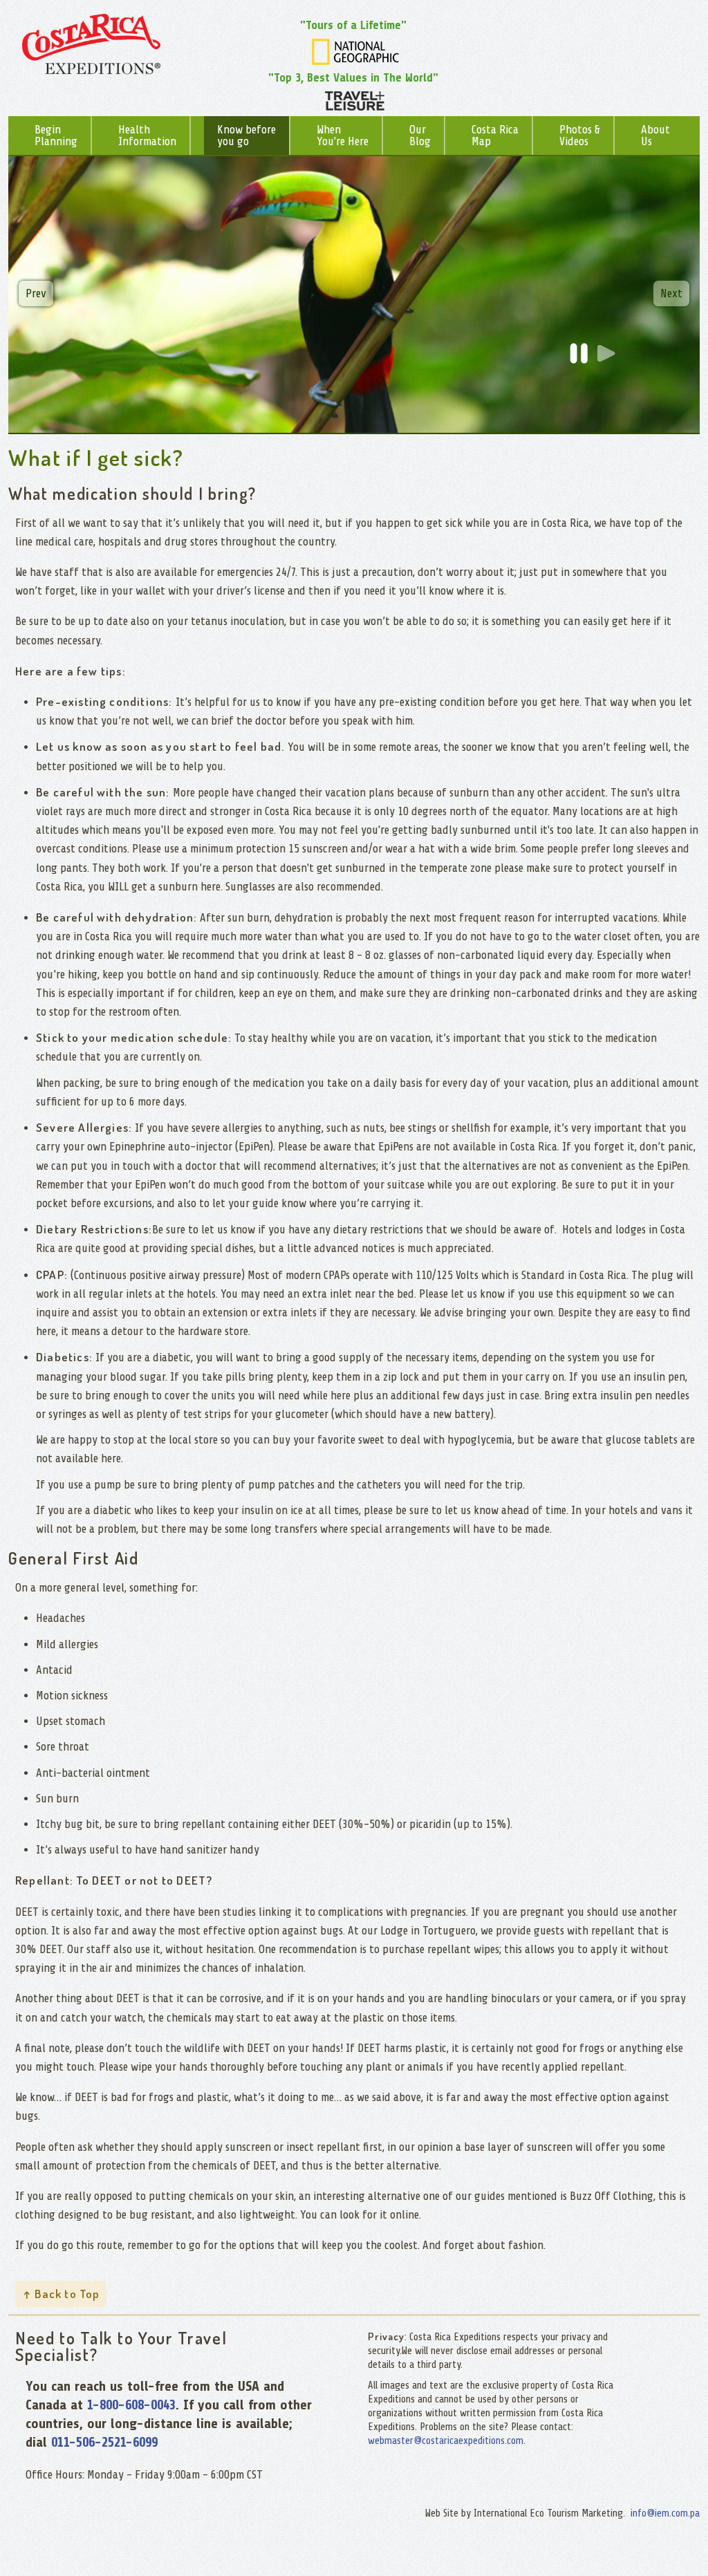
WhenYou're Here (343, 136)
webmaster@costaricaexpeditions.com (446, 2441)
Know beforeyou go (246, 136)
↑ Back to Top (61, 2294)
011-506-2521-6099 (104, 2442)
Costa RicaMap (495, 136)
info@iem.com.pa (665, 2513)
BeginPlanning (56, 136)
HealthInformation (147, 136)
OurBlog (420, 136)
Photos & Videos (580, 136)
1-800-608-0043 (131, 2405)
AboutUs (655, 136)
